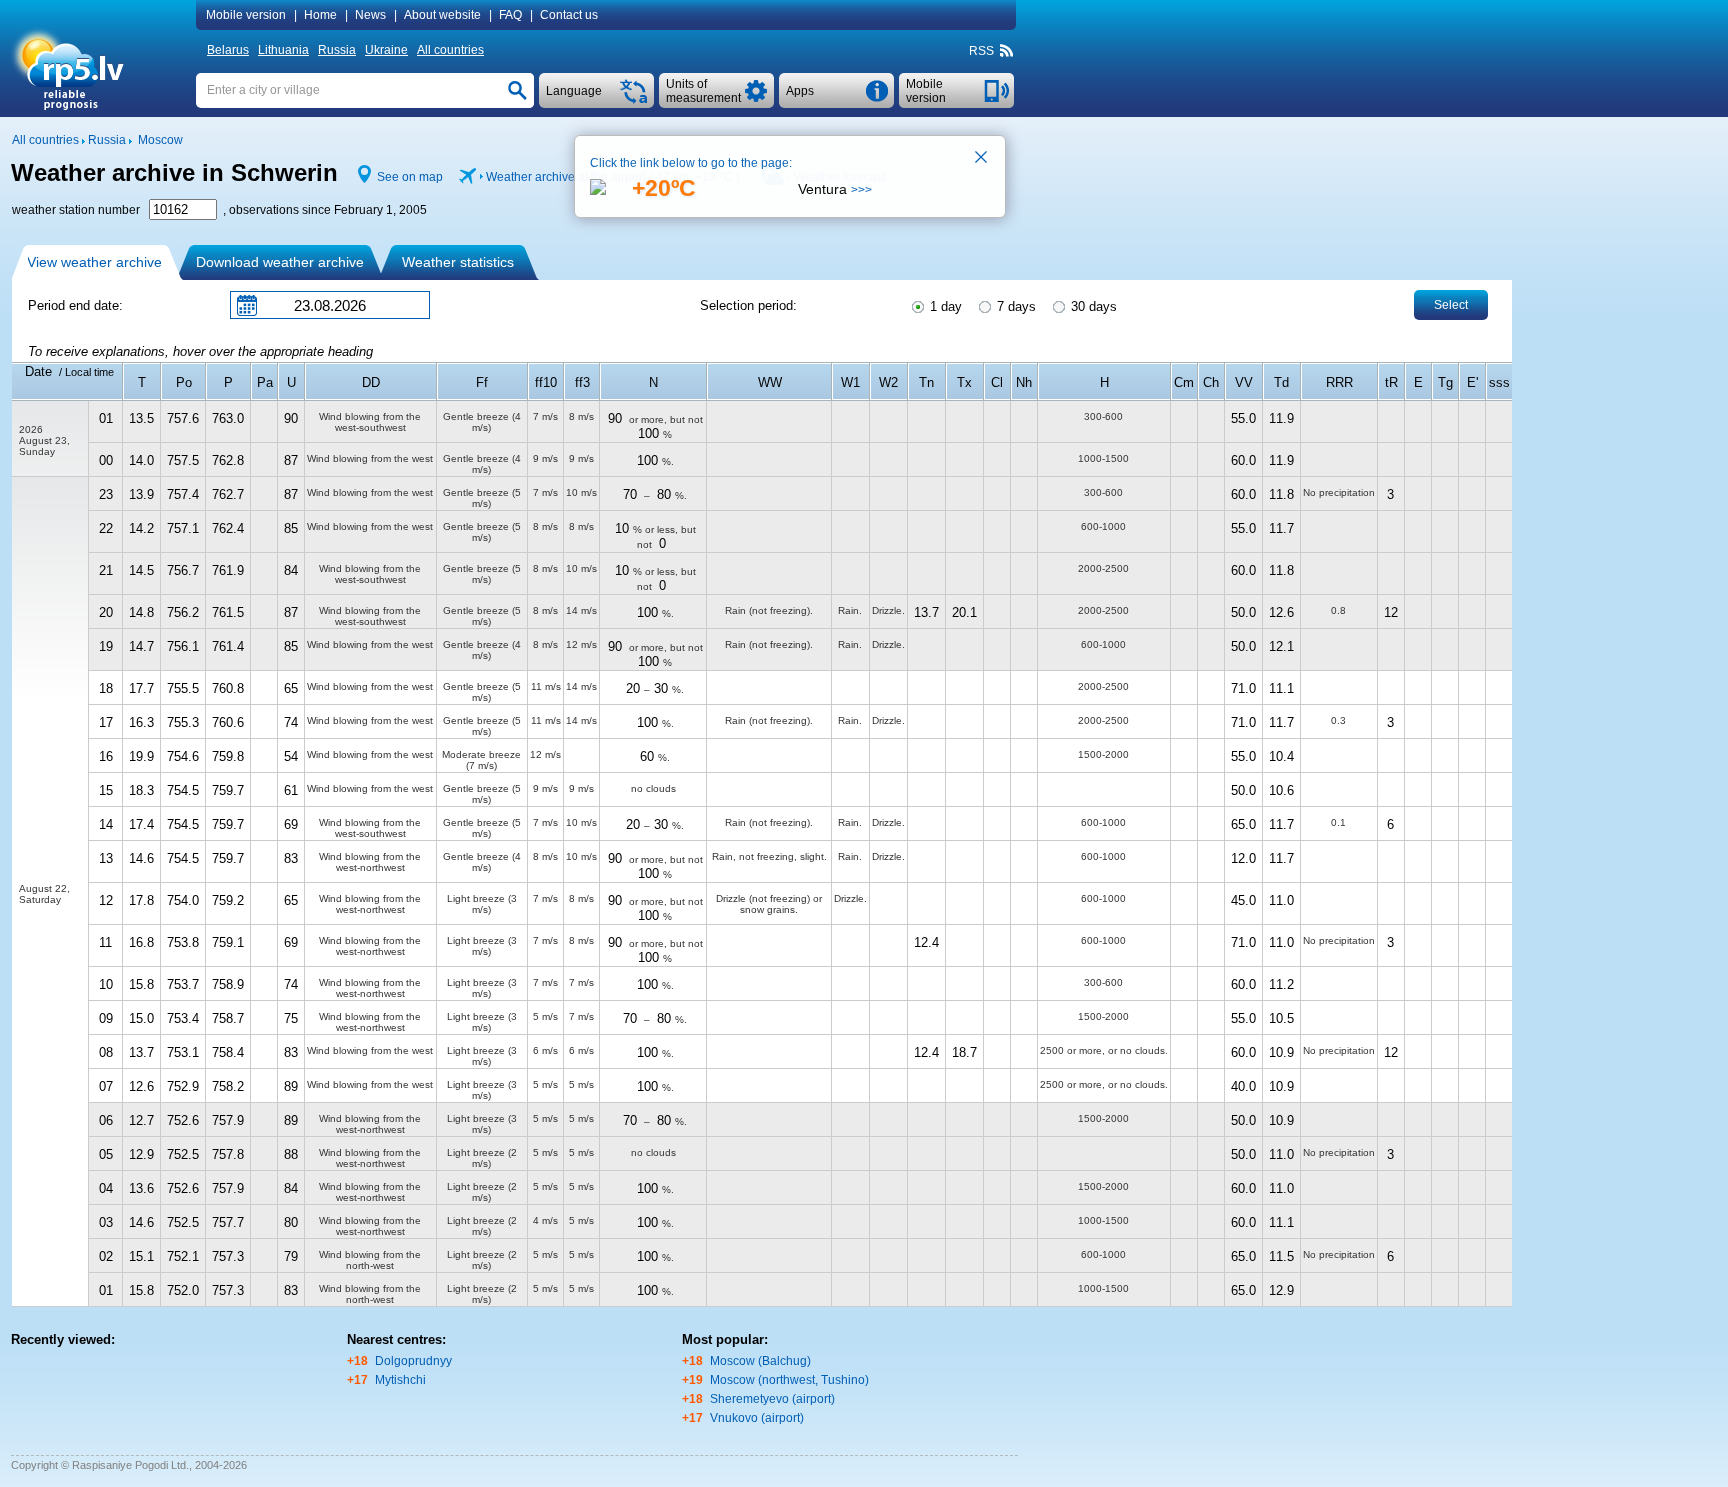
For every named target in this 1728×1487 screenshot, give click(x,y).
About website (442, 15)
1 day (944, 306)
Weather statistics (458, 262)
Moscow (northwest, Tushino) (789, 1380)
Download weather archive (280, 262)
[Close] (982, 159)
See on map (410, 177)
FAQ (510, 15)
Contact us (569, 15)
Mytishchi (400, 1380)
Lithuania (283, 50)
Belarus (228, 50)
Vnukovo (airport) (757, 1418)
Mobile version (246, 15)
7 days (1014, 306)
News (370, 15)
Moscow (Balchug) (760, 1361)
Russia (337, 50)
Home (320, 15)
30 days (1092, 306)
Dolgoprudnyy (413, 1361)
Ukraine (386, 50)
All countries (450, 50)
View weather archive (94, 262)
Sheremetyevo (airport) (772, 1399)
